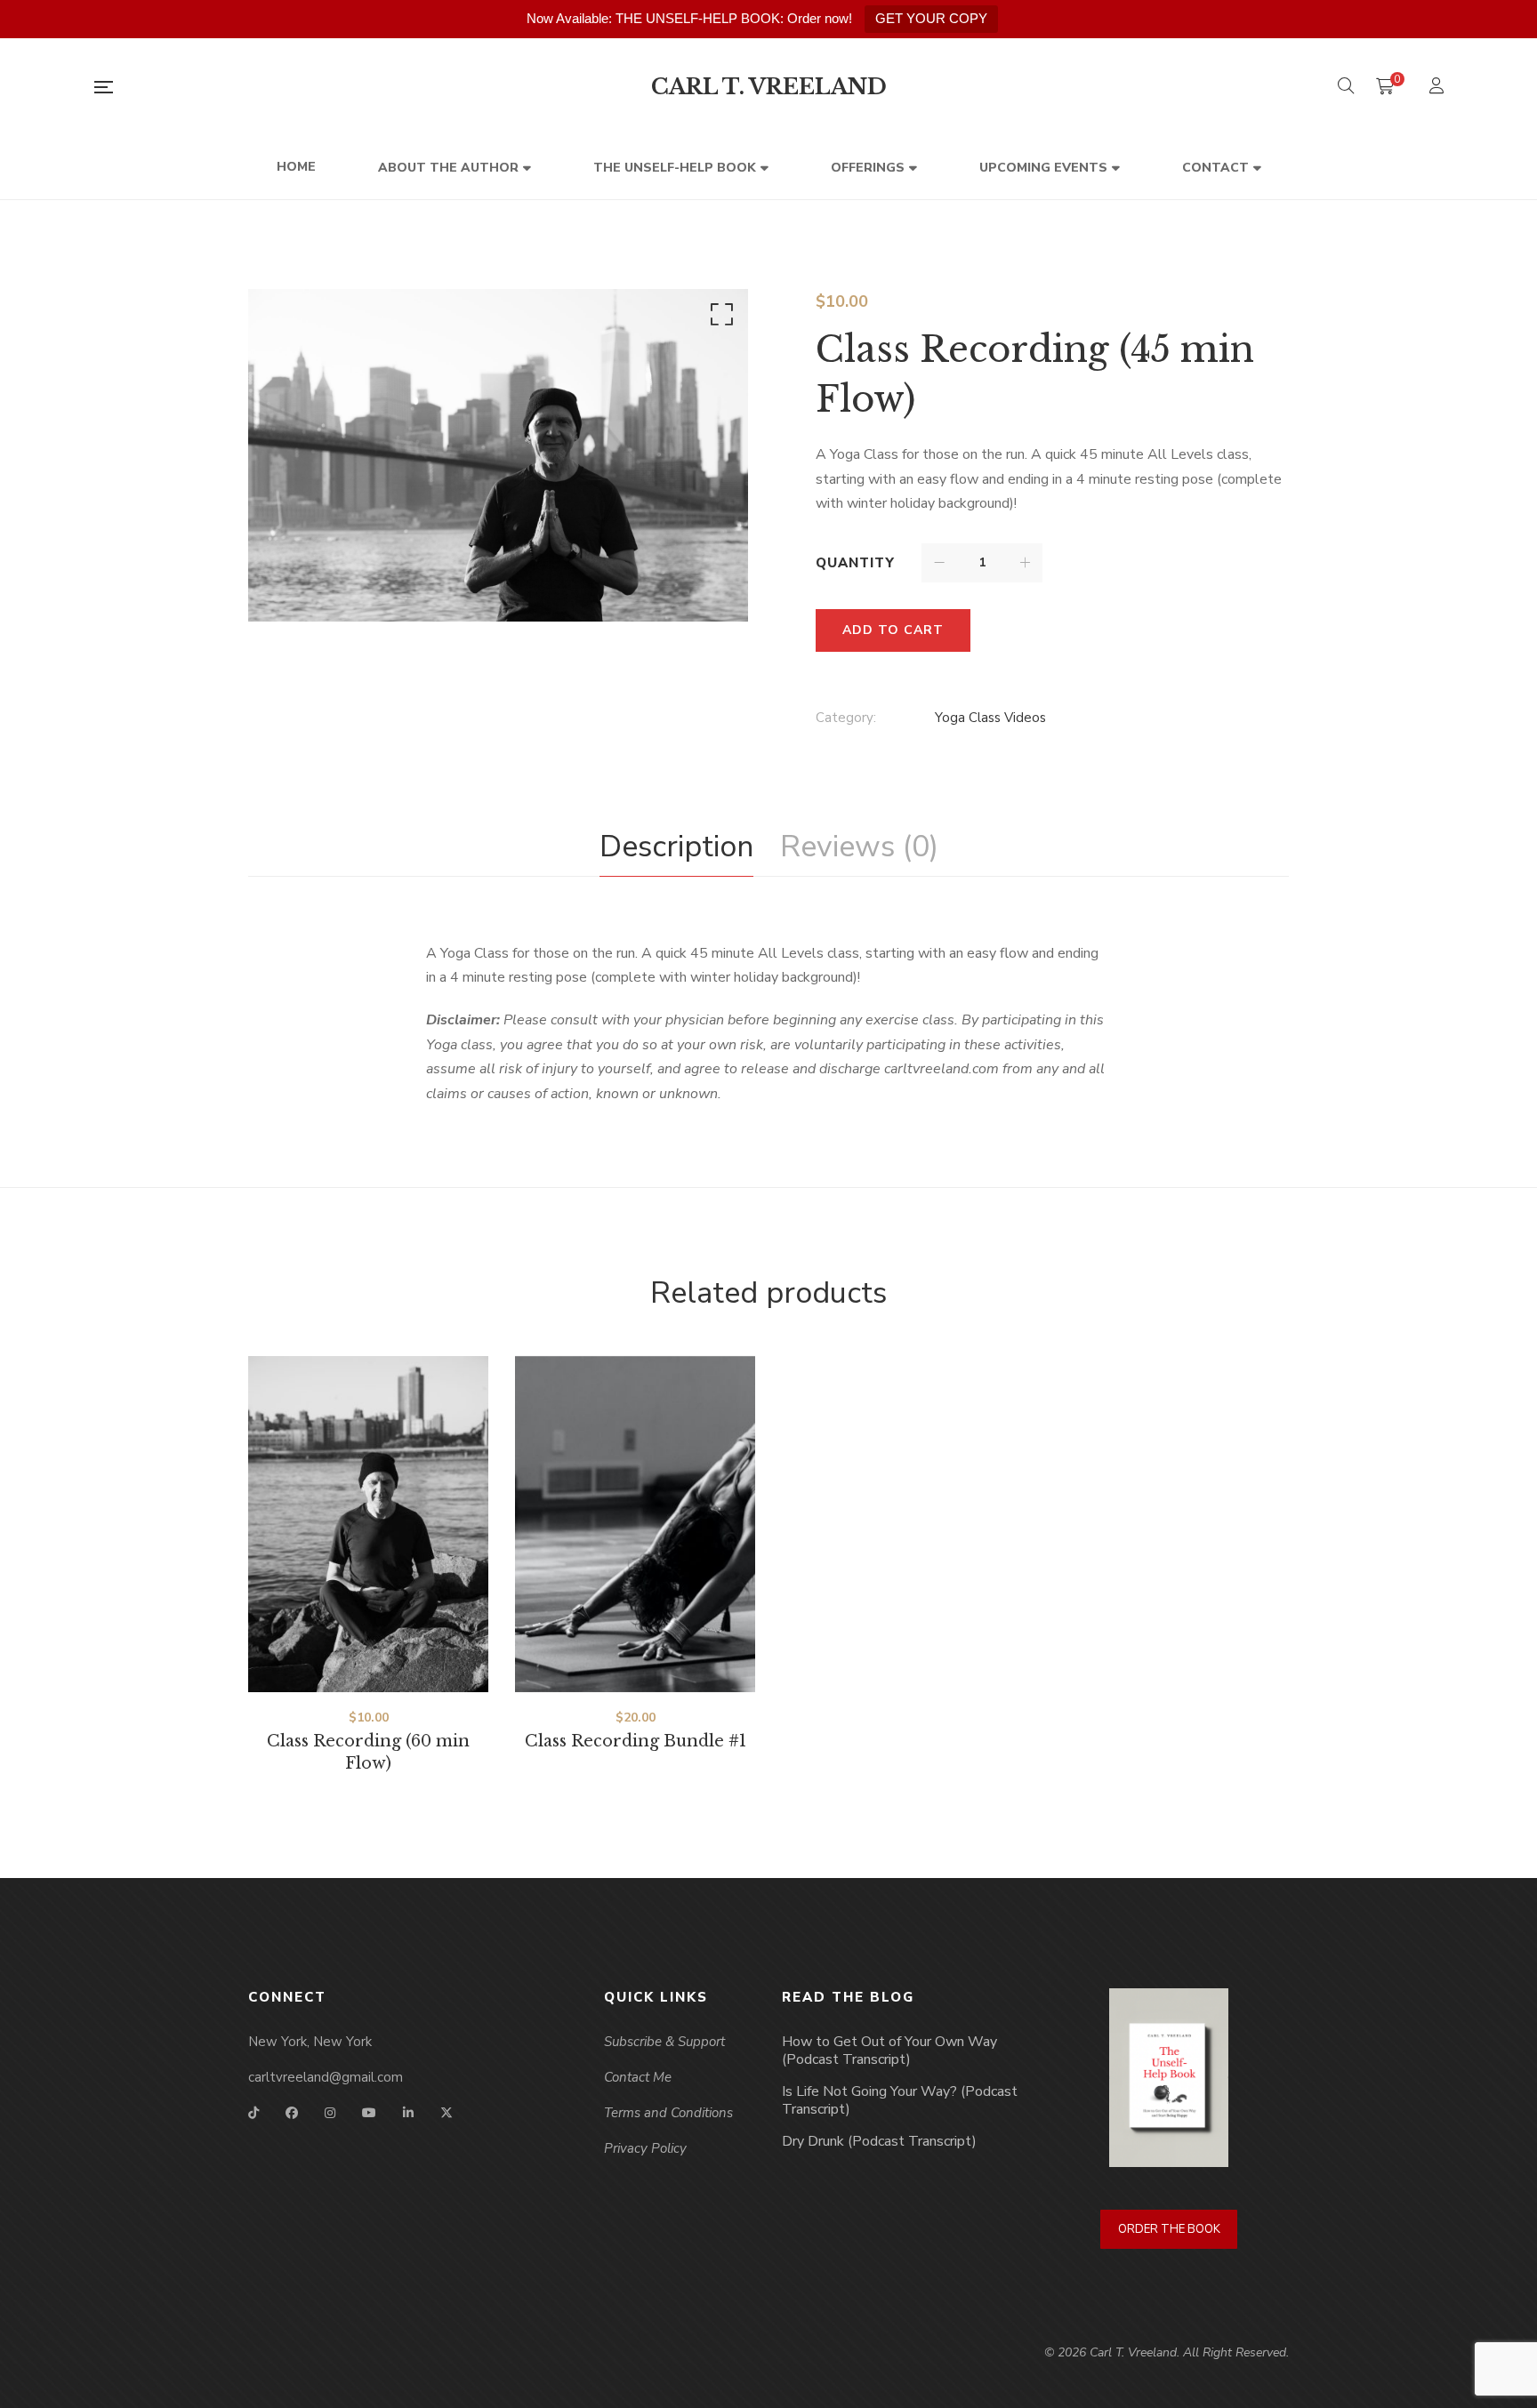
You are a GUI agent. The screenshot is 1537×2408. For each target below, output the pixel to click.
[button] (719, 318)
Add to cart (893, 630)
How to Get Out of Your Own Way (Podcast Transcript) (889, 2051)
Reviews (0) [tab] (859, 847)
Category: (846, 718)
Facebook (292, 2113)
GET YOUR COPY (931, 18)
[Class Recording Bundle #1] (635, 1524)
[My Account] (1439, 88)
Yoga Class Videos (990, 718)
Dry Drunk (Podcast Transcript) (879, 2141)
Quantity (855, 563)
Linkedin (408, 2113)
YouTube (369, 2113)
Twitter (447, 2113)
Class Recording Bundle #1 (636, 1741)
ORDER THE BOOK (1169, 2229)
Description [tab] (676, 847)
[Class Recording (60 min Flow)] (368, 1524)
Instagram (330, 2113)
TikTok (253, 2113)
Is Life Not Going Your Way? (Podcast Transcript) (900, 2100)
